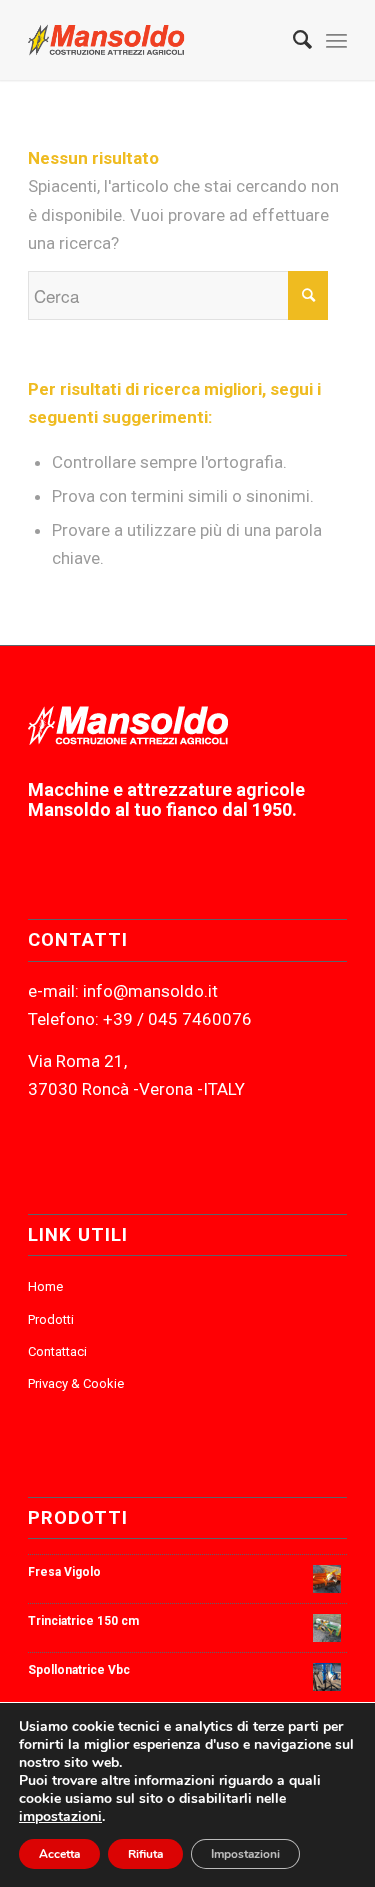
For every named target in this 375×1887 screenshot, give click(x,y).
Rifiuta (145, 1854)
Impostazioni (245, 1854)
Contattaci (57, 1351)
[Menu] (336, 40)
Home (45, 1286)
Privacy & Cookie (76, 1383)
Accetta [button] (59, 1854)
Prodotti (51, 1319)
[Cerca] (292, 40)
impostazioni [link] (60, 1816)
